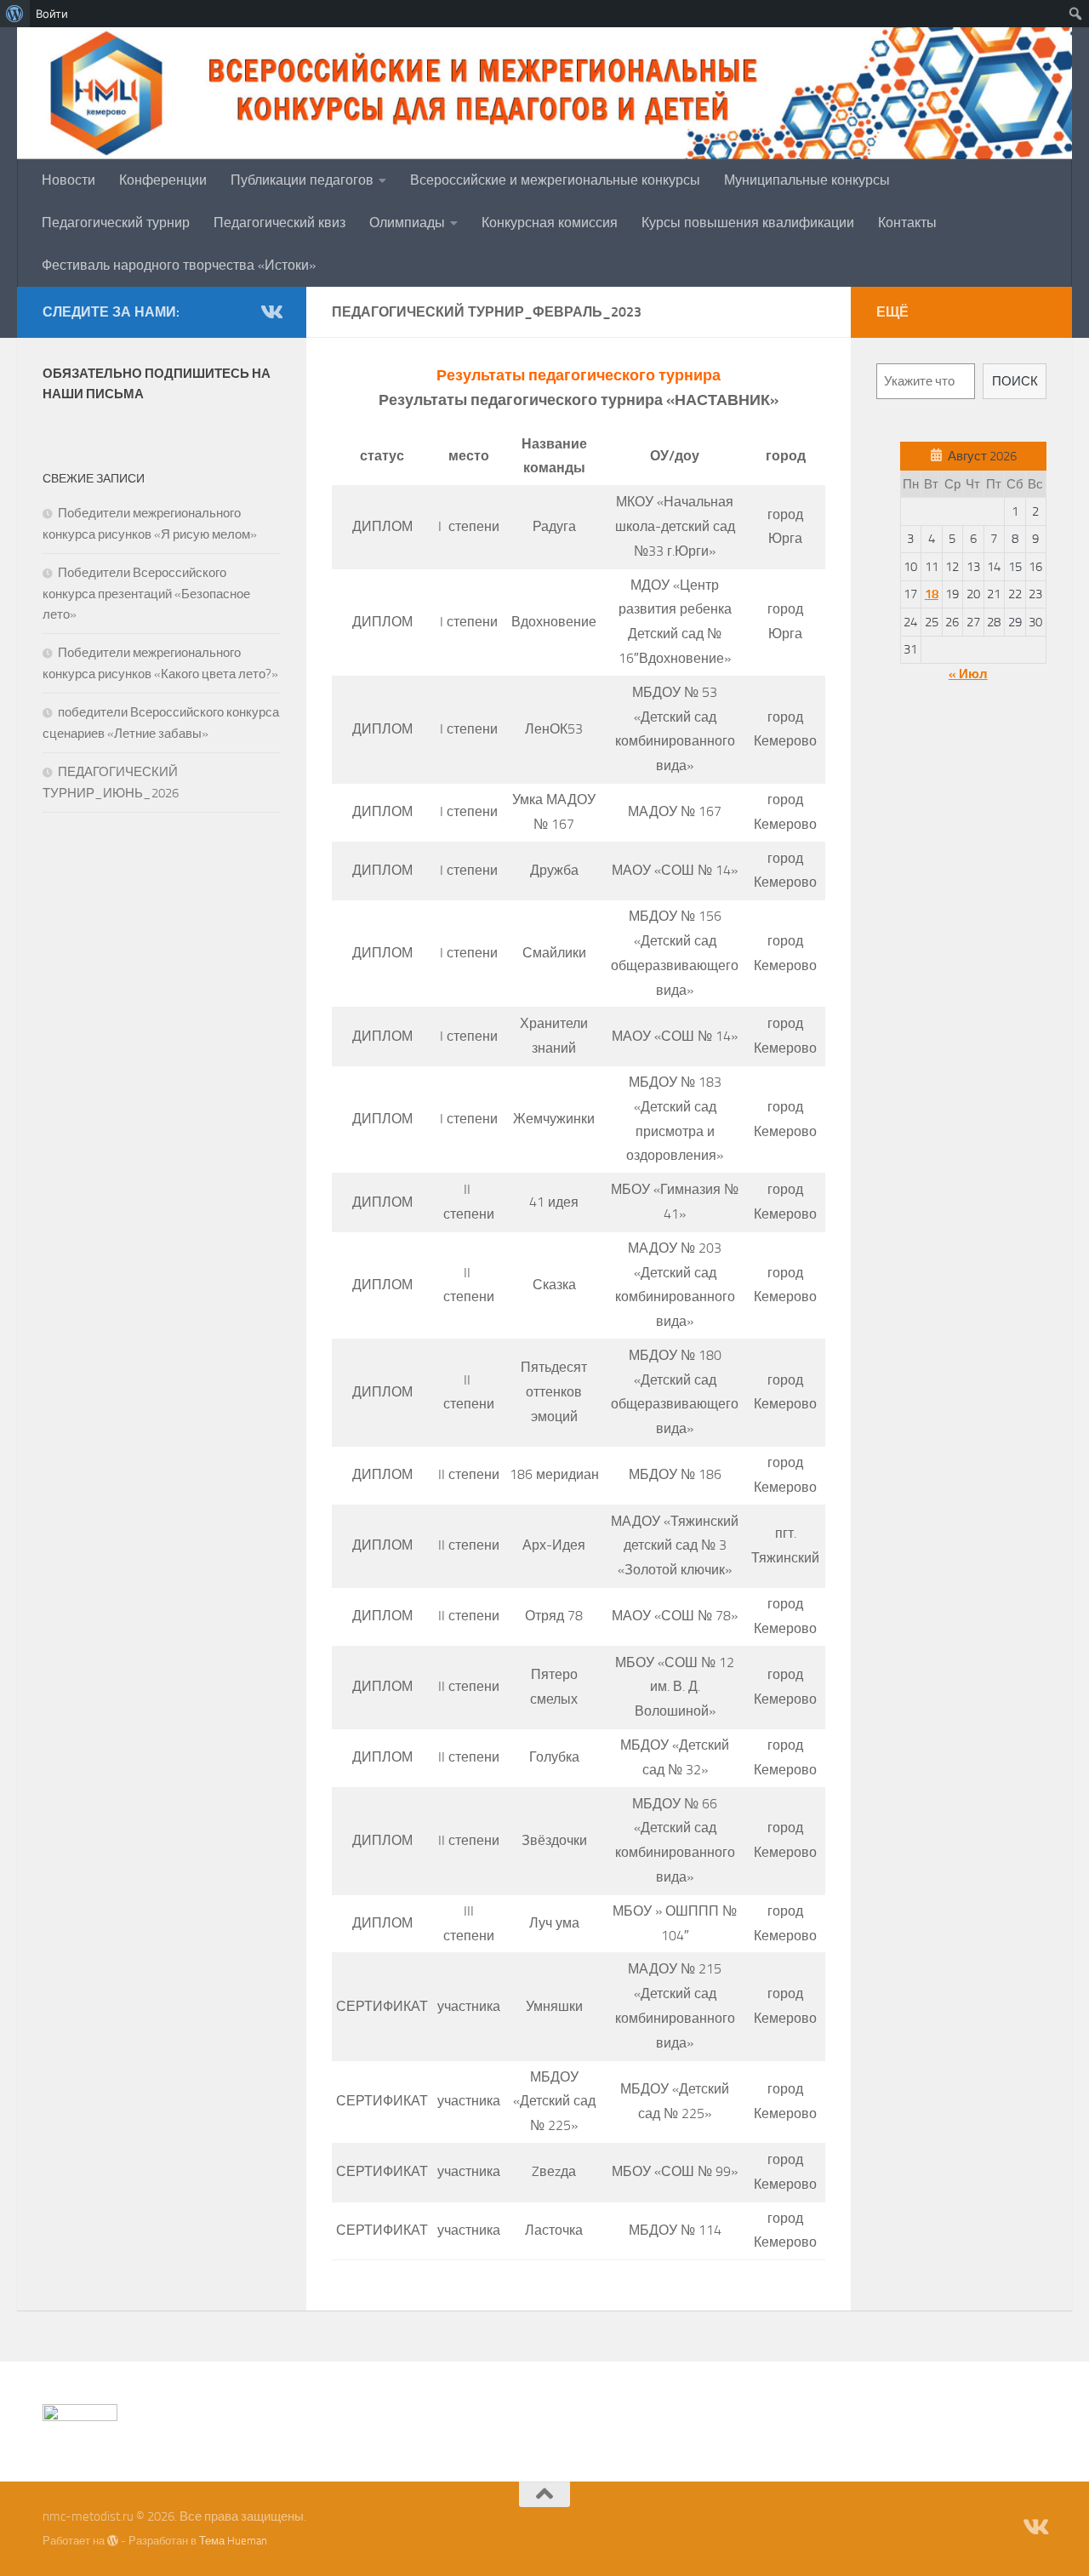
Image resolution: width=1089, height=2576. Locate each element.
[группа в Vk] (271, 311)
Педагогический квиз (279, 223)
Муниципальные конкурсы (807, 180)
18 (932, 594)
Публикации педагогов (302, 180)
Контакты (907, 223)
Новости (68, 180)
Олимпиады (407, 223)
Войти (52, 14)
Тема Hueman (233, 2541)
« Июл (968, 674)
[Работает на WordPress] (113, 2541)
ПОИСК (1015, 381)
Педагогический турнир (116, 223)
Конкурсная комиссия (550, 223)
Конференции (163, 180)
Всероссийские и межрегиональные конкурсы (555, 180)
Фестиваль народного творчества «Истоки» (179, 265)
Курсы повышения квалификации (748, 223)
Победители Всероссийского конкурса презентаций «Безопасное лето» (146, 594)
